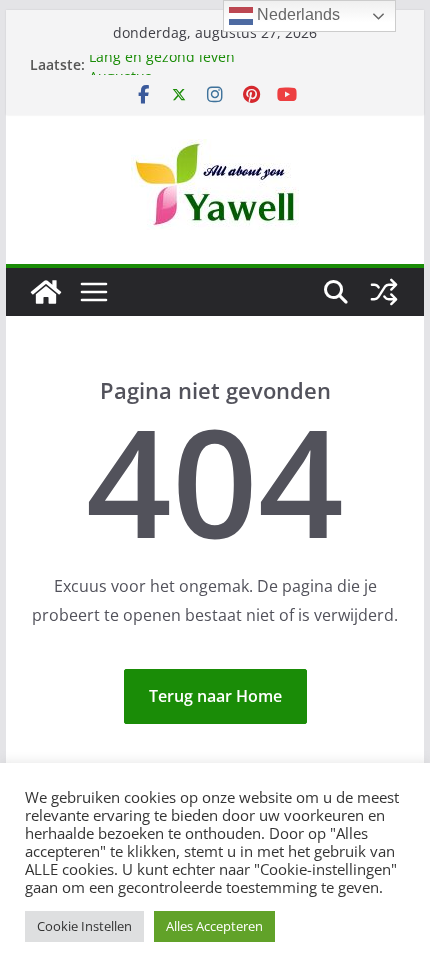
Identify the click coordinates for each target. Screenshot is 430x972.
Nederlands (296, 14)
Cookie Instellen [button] (84, 926)
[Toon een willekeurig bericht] (384, 292)
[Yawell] (46, 292)
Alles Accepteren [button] (214, 926)
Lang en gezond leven (162, 58)
